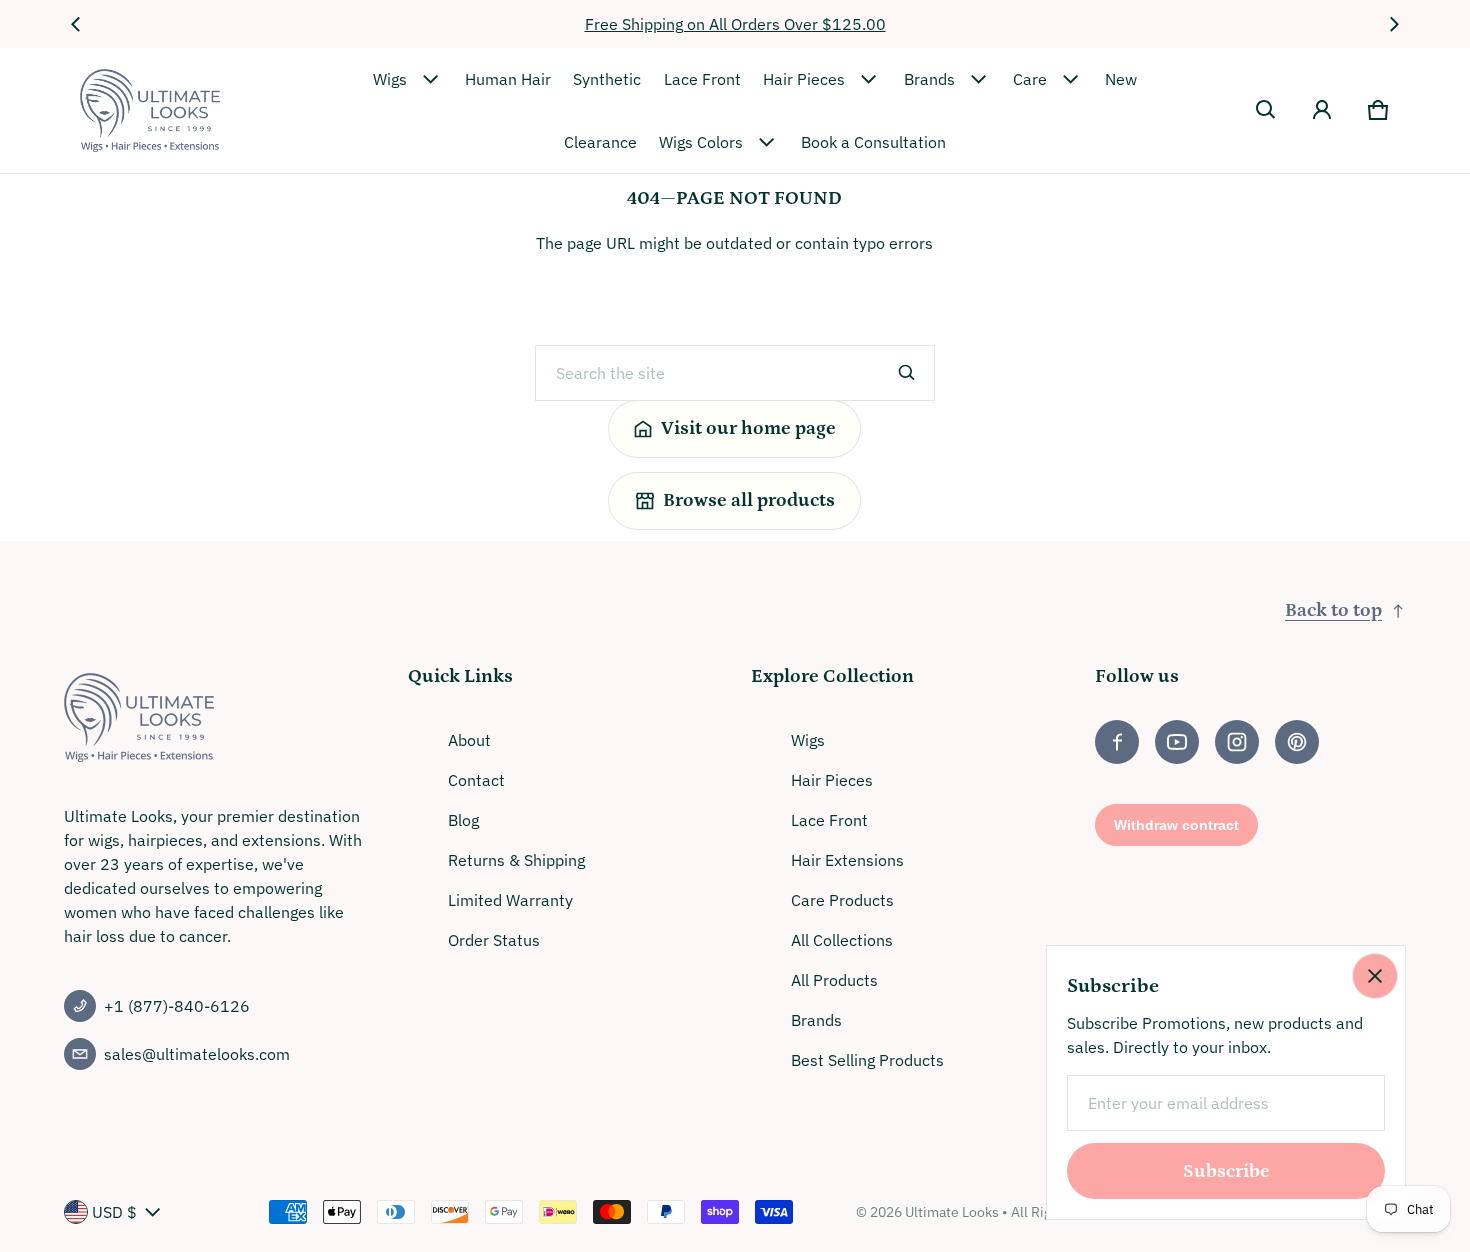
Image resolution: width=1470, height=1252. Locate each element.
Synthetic (607, 79)
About (469, 740)
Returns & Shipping (516, 860)
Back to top (1333, 610)
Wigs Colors (701, 142)
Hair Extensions (847, 860)
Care (1030, 79)
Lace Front (702, 79)
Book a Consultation (873, 142)
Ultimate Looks (952, 1212)
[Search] (907, 373)
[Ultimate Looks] (150, 110)
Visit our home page (748, 428)
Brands (929, 79)
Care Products (842, 900)
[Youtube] (1177, 742)
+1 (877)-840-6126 (177, 1006)
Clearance (600, 142)
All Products (834, 980)
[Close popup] (1375, 976)
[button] (1266, 110)
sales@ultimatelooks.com (197, 1054)
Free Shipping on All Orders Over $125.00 (735, 24)
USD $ (114, 1212)
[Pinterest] (1297, 742)
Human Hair (508, 79)
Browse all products (749, 500)
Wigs (390, 79)
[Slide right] (1394, 24)
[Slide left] (76, 24)
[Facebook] (1117, 742)
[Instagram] (1237, 742)
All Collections (842, 940)
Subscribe (1226, 1171)
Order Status (494, 940)
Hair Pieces (804, 79)
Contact (476, 780)
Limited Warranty (510, 900)
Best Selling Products (867, 1060)
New (1121, 79)
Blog (463, 820)
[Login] (1322, 110)
